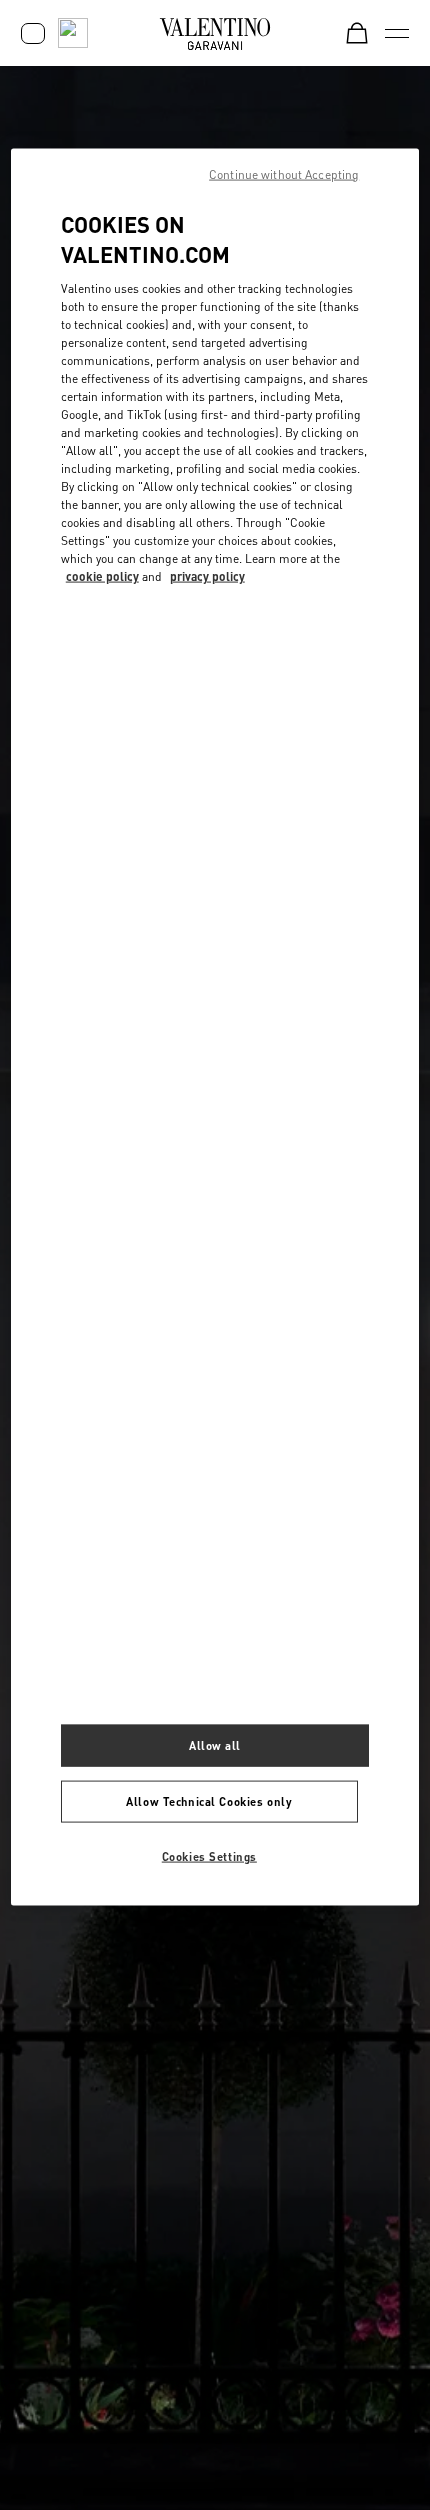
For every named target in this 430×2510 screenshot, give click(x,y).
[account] (33, 33)
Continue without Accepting (284, 173)
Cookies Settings (209, 1855)
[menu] (397, 33)
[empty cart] (357, 33)
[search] (73, 33)
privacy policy (207, 576)
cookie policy (102, 576)
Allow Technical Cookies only (209, 1800)
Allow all (215, 1744)
